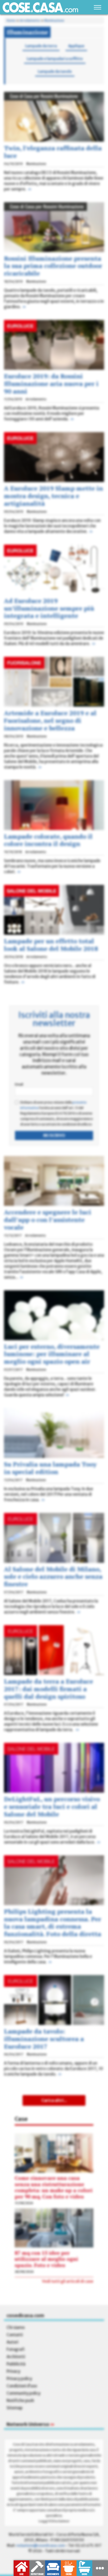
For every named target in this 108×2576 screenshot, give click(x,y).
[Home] (40, 7)
